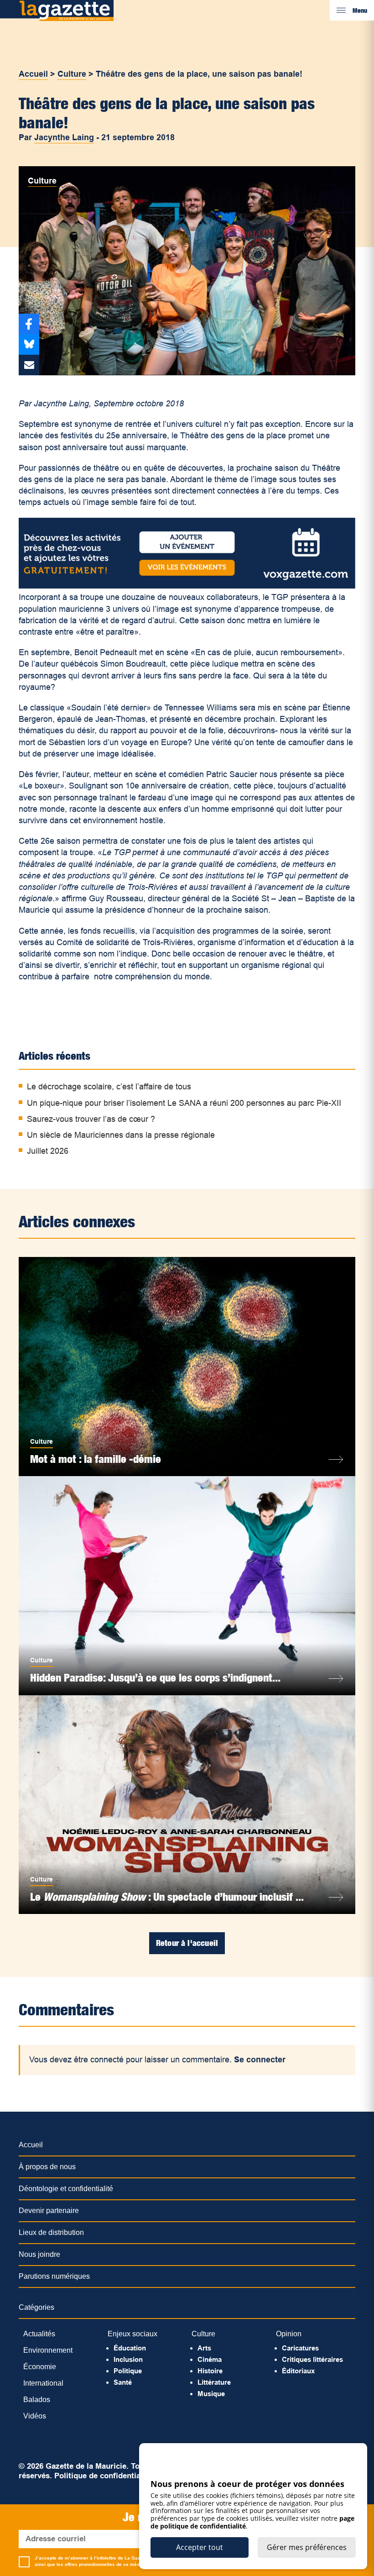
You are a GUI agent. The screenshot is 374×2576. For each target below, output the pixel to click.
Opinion (289, 2334)
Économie (40, 2367)
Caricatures (300, 2348)
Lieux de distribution (51, 2232)
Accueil (33, 74)
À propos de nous (47, 2167)
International (43, 2383)
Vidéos (35, 2416)
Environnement (48, 2350)
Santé (123, 2382)
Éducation (130, 2348)
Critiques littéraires (312, 2359)
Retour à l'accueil (187, 1943)
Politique (128, 2371)
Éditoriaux (298, 2371)
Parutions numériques (54, 2276)
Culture (72, 74)
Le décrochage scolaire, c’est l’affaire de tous (109, 1087)
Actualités (39, 2334)
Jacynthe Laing (64, 137)
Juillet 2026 (48, 1151)
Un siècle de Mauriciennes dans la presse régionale (121, 1135)
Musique (211, 2394)
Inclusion (128, 2359)
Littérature (214, 2382)
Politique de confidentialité (103, 2476)
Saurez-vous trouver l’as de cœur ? (91, 1119)
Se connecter (260, 2060)
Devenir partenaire (49, 2211)
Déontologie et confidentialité (66, 2189)
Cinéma (210, 2359)
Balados (37, 2400)
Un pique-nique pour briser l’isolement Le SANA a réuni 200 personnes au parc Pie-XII (184, 1103)
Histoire (210, 2371)
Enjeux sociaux (132, 2334)
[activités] (187, 586)
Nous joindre (39, 2254)
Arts (204, 2348)
